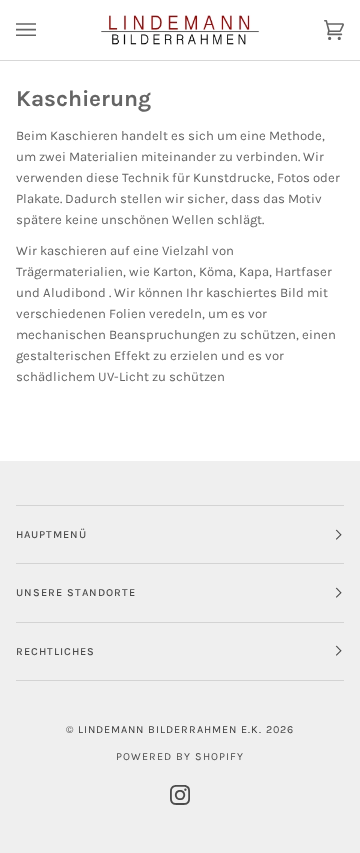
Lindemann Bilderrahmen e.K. (170, 729)
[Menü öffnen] (46, 30)
